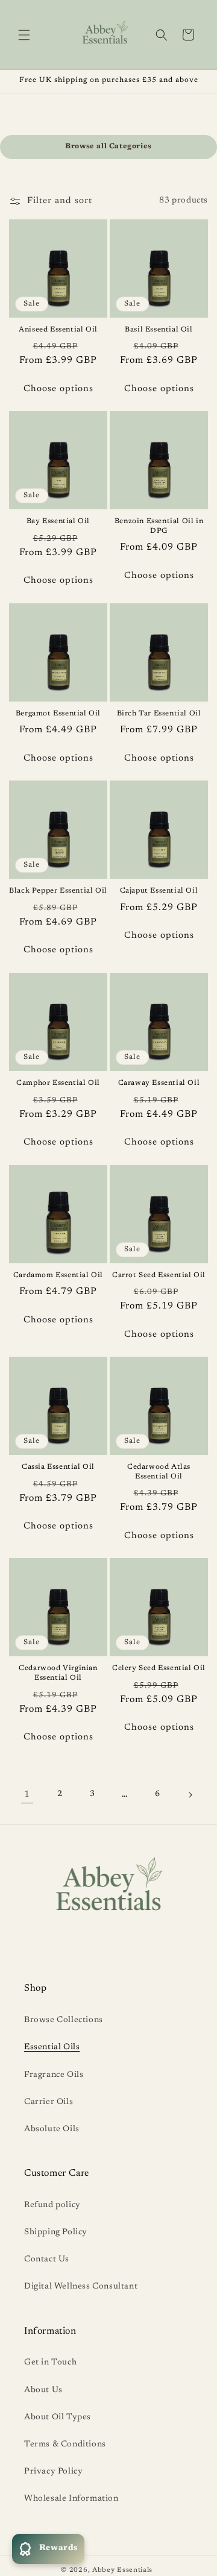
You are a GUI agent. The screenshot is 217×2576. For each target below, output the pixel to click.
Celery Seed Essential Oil (159, 1668)
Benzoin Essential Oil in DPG (159, 526)
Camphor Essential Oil (58, 1083)
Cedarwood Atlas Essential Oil (159, 1472)
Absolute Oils (52, 2129)
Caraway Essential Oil (159, 1083)
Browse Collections (64, 2020)
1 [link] (27, 1795)
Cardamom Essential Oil (58, 1275)
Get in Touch (50, 2363)
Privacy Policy (53, 2472)
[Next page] (190, 1795)
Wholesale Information (71, 2499)
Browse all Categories (108, 146)
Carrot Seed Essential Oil (159, 1275)
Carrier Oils (49, 2102)
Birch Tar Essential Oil (159, 714)
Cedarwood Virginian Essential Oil (58, 1673)
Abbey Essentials (122, 2570)
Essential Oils (52, 2047)
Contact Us (47, 2260)
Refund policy (52, 2205)
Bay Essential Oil (58, 521)
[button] (24, 35)
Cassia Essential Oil (58, 1467)
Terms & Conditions (65, 2445)
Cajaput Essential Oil (159, 891)
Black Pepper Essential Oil (58, 891)
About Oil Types (58, 2417)
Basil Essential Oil (159, 330)
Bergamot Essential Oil (58, 714)
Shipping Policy (56, 2232)
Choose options (58, 389)
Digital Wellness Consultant (81, 2287)
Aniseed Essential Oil (58, 330)
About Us (43, 2390)
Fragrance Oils (54, 2075)
